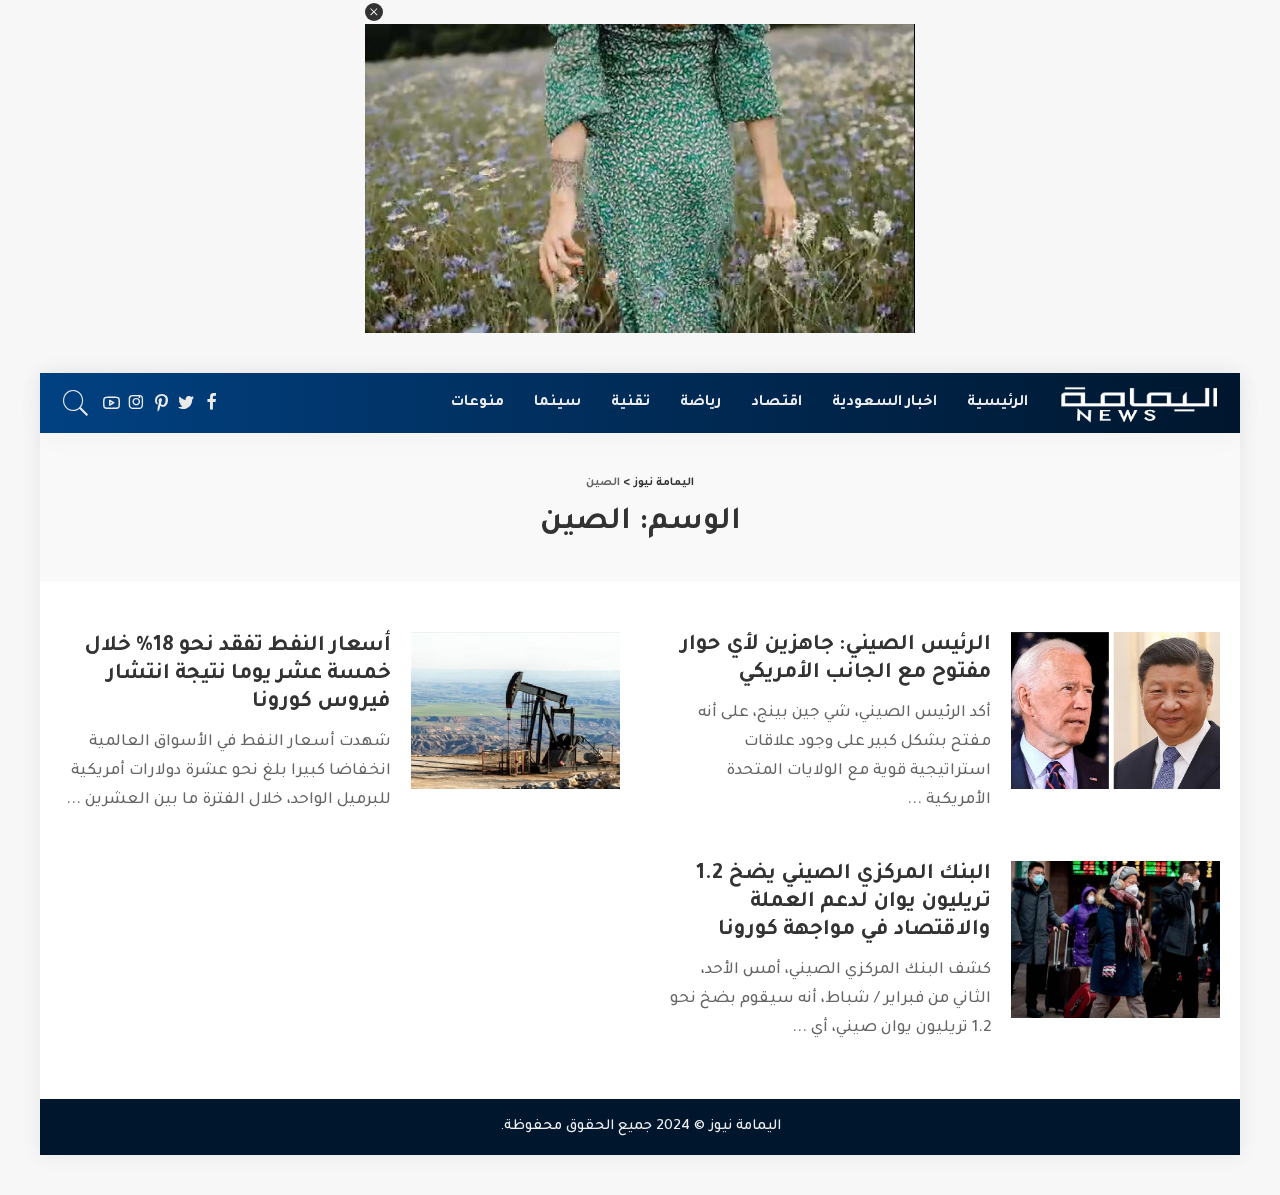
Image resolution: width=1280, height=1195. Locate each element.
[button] (374, 12)
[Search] (76, 403)
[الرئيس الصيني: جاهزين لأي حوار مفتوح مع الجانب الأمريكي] (1115, 710)
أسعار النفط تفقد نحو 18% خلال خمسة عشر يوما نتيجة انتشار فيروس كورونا (237, 675)
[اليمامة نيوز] (1139, 403)
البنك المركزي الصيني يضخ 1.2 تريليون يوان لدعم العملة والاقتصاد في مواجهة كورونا (843, 903)
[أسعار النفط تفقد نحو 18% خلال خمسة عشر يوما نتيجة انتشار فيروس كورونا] (515, 710)
